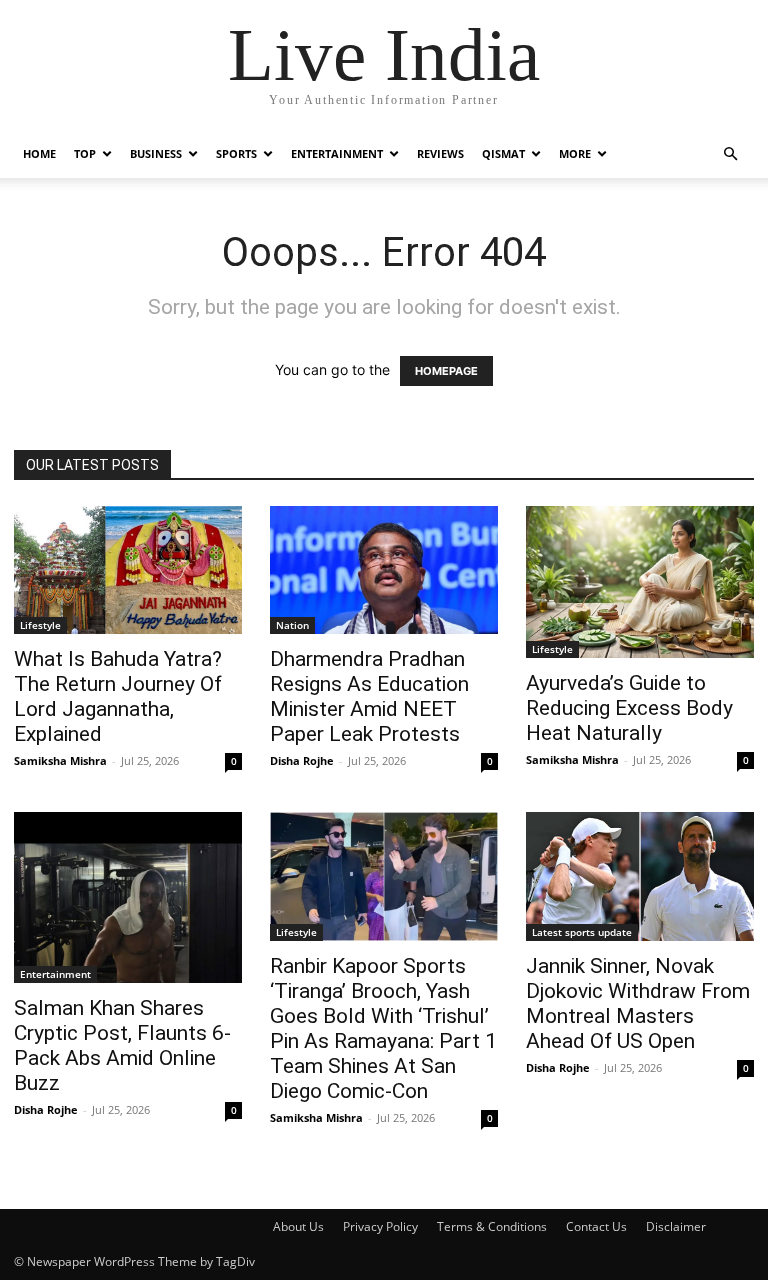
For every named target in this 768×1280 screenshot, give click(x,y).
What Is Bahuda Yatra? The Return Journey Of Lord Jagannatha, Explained (118, 696)
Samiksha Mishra (60, 760)
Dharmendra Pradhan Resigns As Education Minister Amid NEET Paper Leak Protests (369, 696)
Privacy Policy (380, 1226)
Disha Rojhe (302, 760)
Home (39, 153)
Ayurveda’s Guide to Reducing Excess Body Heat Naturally (629, 708)
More (575, 153)
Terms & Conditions (492, 1226)
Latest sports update (582, 932)
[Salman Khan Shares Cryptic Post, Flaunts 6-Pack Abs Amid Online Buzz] (128, 897)
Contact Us (596, 1226)
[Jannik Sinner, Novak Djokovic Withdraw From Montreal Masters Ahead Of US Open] (640, 876)
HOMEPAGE (446, 371)
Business (156, 153)
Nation (292, 625)
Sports (236, 153)
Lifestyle (40, 625)
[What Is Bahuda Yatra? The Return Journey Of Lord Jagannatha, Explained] (128, 570)
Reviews (440, 153)
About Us (298, 1226)
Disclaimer (676, 1226)
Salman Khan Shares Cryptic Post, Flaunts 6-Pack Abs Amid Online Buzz (122, 1045)
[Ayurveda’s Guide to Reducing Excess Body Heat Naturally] (640, 582)
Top (85, 153)
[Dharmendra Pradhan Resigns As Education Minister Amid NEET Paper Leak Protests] (384, 570)
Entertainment (337, 153)
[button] (730, 154)
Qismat (503, 153)
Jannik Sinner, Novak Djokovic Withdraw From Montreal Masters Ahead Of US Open (638, 1003)
